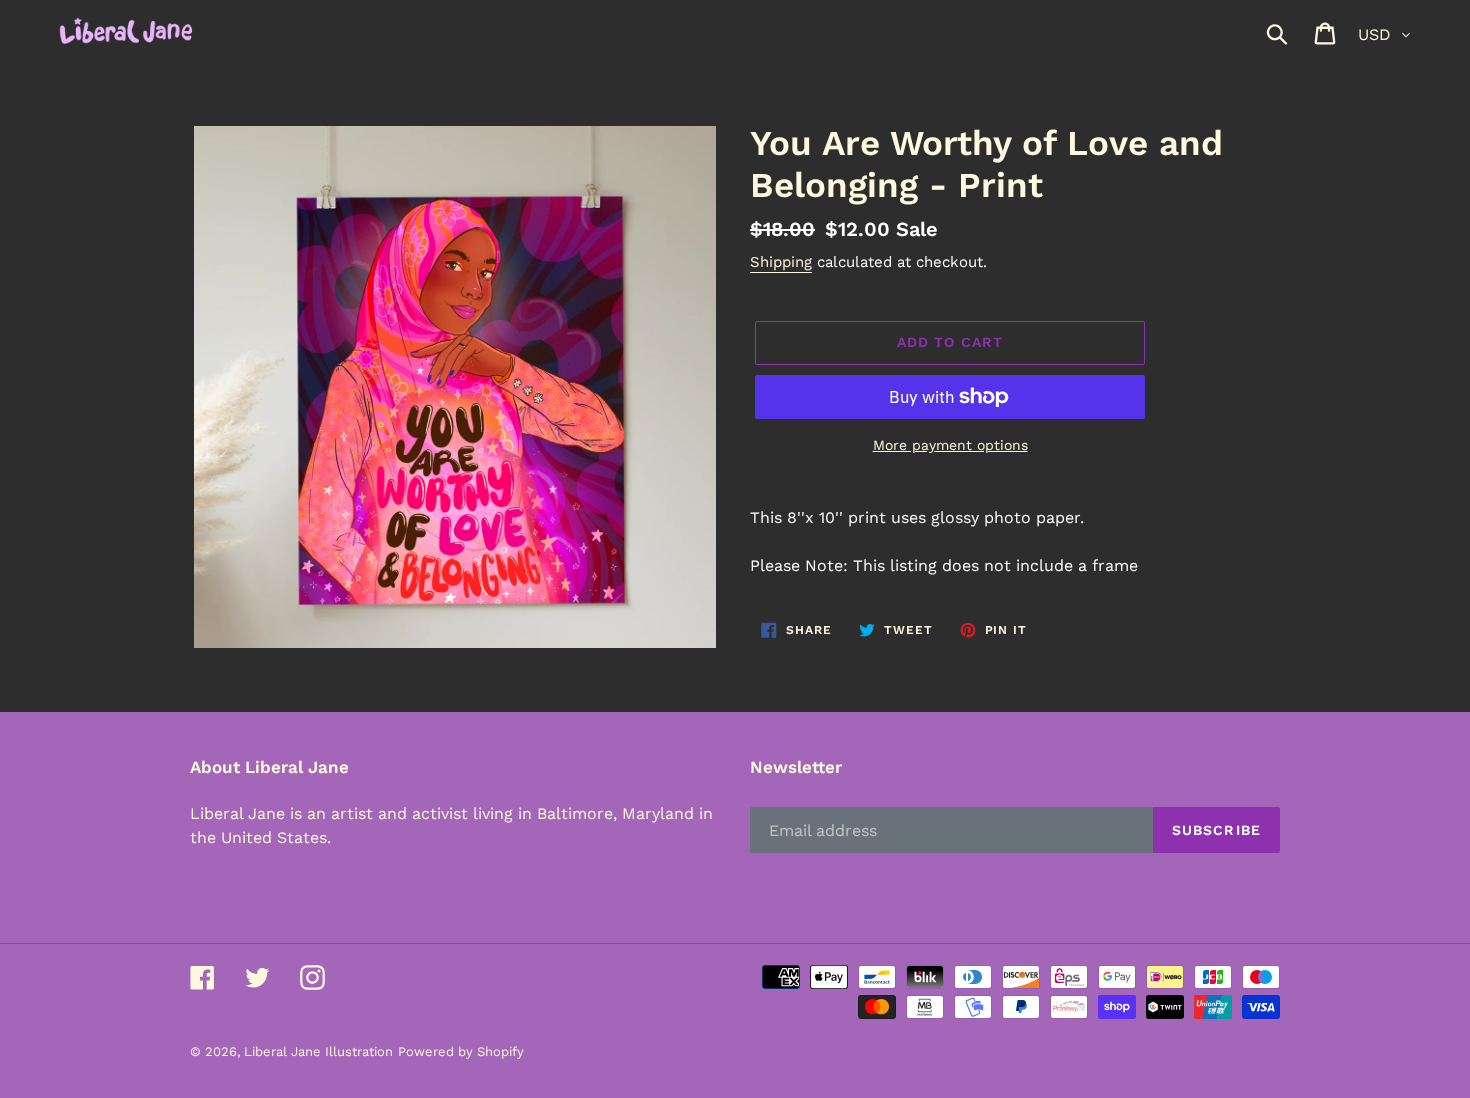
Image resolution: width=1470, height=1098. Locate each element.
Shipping (781, 262)
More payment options (950, 445)
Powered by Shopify (461, 1051)
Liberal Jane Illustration (318, 1051)
